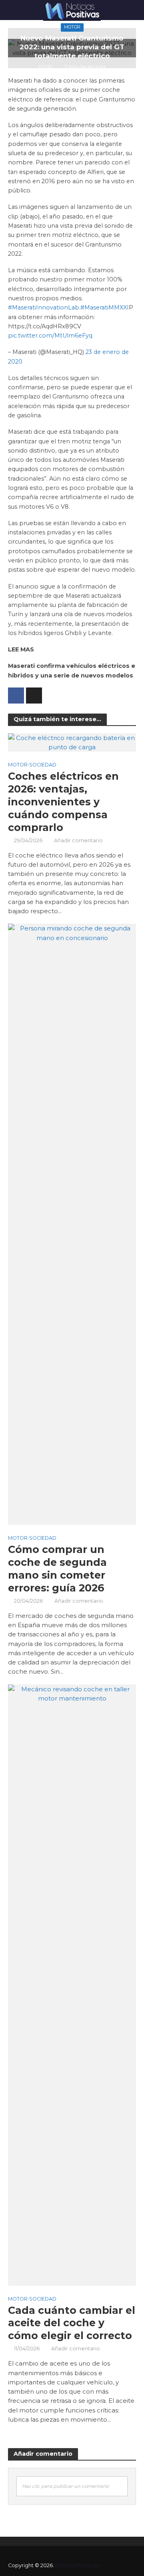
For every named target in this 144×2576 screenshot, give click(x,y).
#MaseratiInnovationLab (44, 307)
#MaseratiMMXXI (105, 307)
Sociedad (43, 765)
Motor (72, 27)
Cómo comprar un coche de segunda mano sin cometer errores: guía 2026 (57, 1569)
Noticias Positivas (77, 2565)
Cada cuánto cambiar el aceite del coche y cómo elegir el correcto (72, 2323)
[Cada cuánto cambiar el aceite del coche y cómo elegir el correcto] (72, 1985)
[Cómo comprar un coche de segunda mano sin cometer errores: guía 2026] (72, 1224)
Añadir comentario (78, 840)
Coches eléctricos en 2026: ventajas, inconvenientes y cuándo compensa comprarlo (63, 802)
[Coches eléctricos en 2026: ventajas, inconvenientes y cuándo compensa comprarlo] (72, 742)
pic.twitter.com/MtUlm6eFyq (50, 336)
